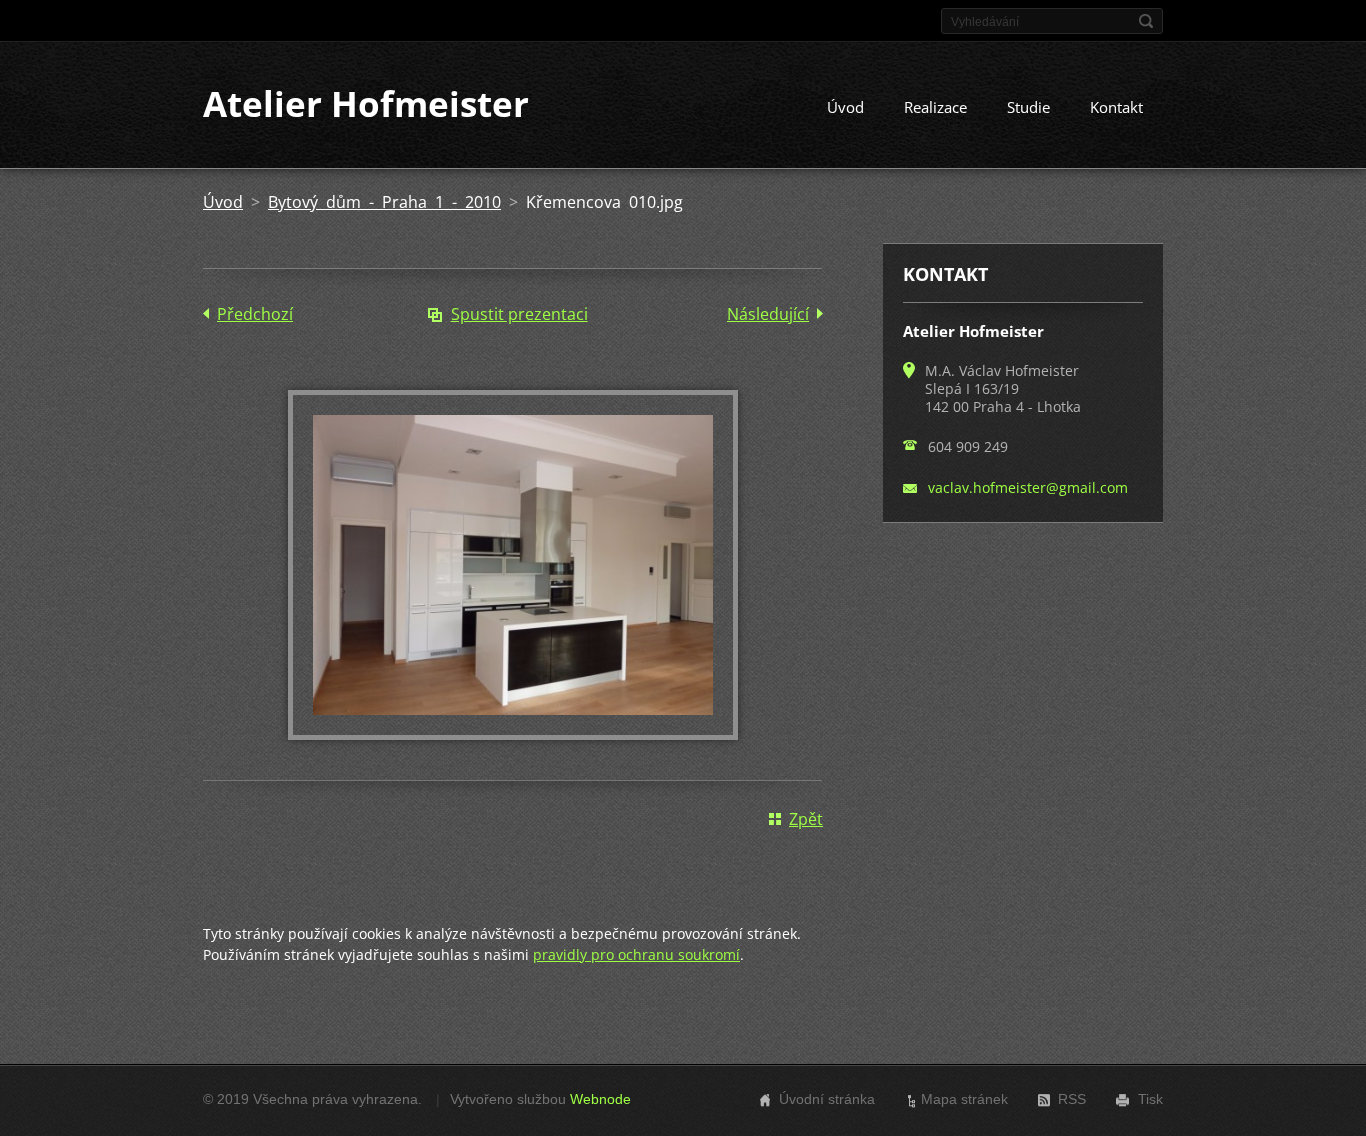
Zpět (806, 819)
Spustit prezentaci (519, 314)
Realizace (935, 107)
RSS (1072, 1099)
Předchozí (255, 314)
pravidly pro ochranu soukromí (636, 954)
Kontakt (1116, 107)
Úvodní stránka (827, 1099)
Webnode (600, 1099)
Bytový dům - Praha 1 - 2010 (384, 202)
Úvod (845, 107)
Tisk (1150, 1099)
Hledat (1146, 21)
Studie (1028, 107)
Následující (768, 314)
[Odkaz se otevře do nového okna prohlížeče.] (513, 734)
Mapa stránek (964, 1099)
